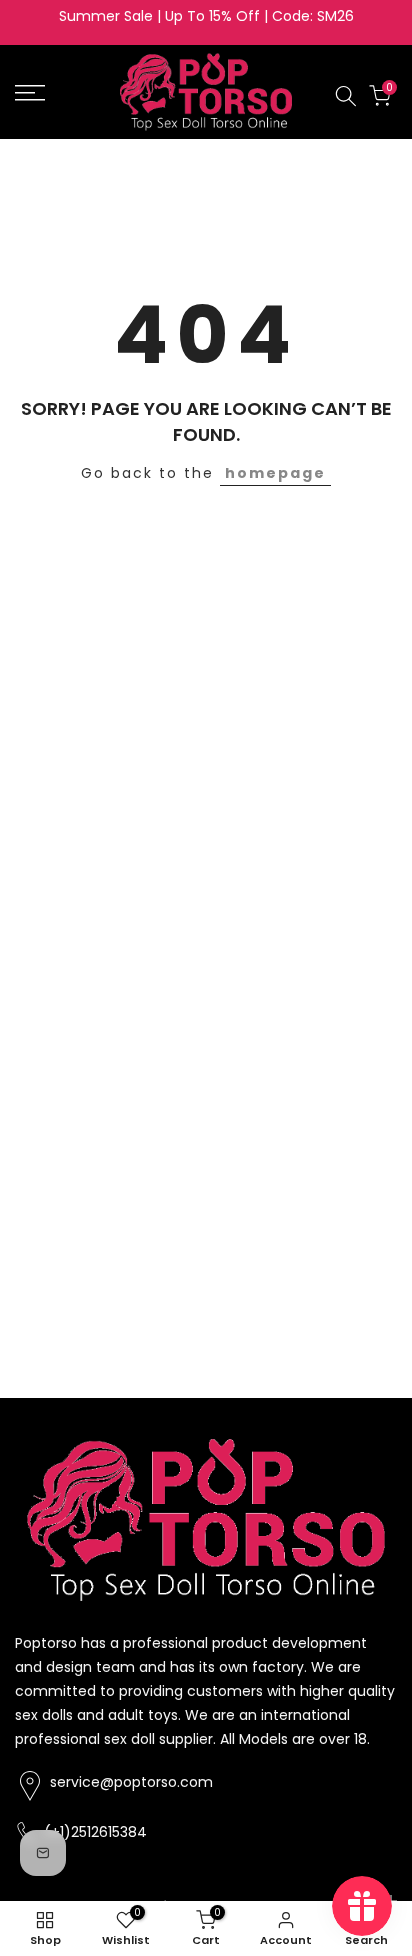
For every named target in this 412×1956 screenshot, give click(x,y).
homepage (275, 473)
